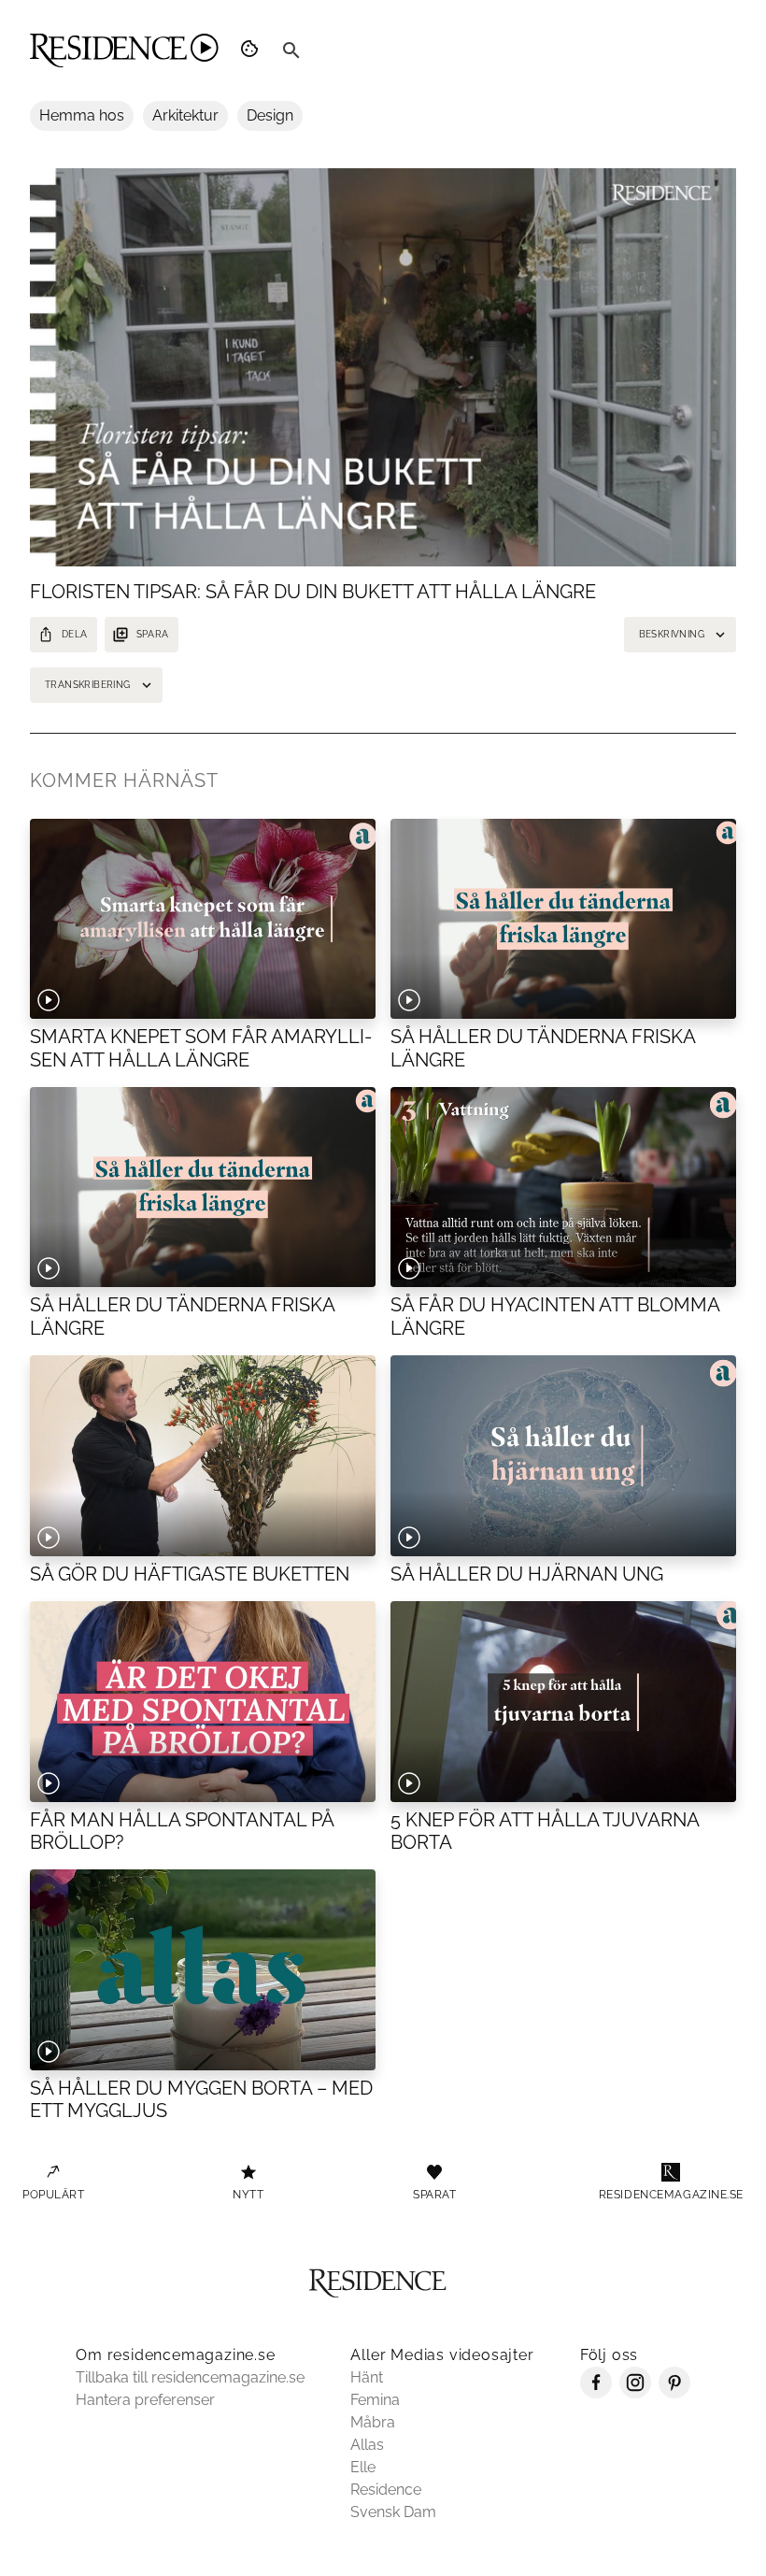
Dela (75, 634)
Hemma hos (82, 115)
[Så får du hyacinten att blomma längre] (563, 1188)
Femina (375, 2400)
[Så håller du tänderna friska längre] (203, 1188)
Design (270, 115)
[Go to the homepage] (124, 50)
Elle (363, 2467)
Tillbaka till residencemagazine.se (190, 2377)
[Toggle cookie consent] (252, 50)
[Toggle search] (291, 50)
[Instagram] (635, 2393)
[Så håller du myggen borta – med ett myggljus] (203, 1970)
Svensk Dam (393, 2512)
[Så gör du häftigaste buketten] (203, 1456)
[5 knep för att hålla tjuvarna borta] (563, 1702)
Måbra (373, 2422)
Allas (367, 2445)
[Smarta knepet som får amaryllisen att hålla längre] (203, 919)
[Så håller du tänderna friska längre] (563, 919)
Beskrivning (672, 634)
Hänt (367, 2377)
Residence (386, 2490)
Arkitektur (185, 115)
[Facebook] (596, 2393)
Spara (153, 634)
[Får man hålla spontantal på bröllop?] (203, 1702)
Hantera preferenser (145, 2400)
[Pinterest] (674, 2393)
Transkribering (88, 685)
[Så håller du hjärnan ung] (563, 1456)
